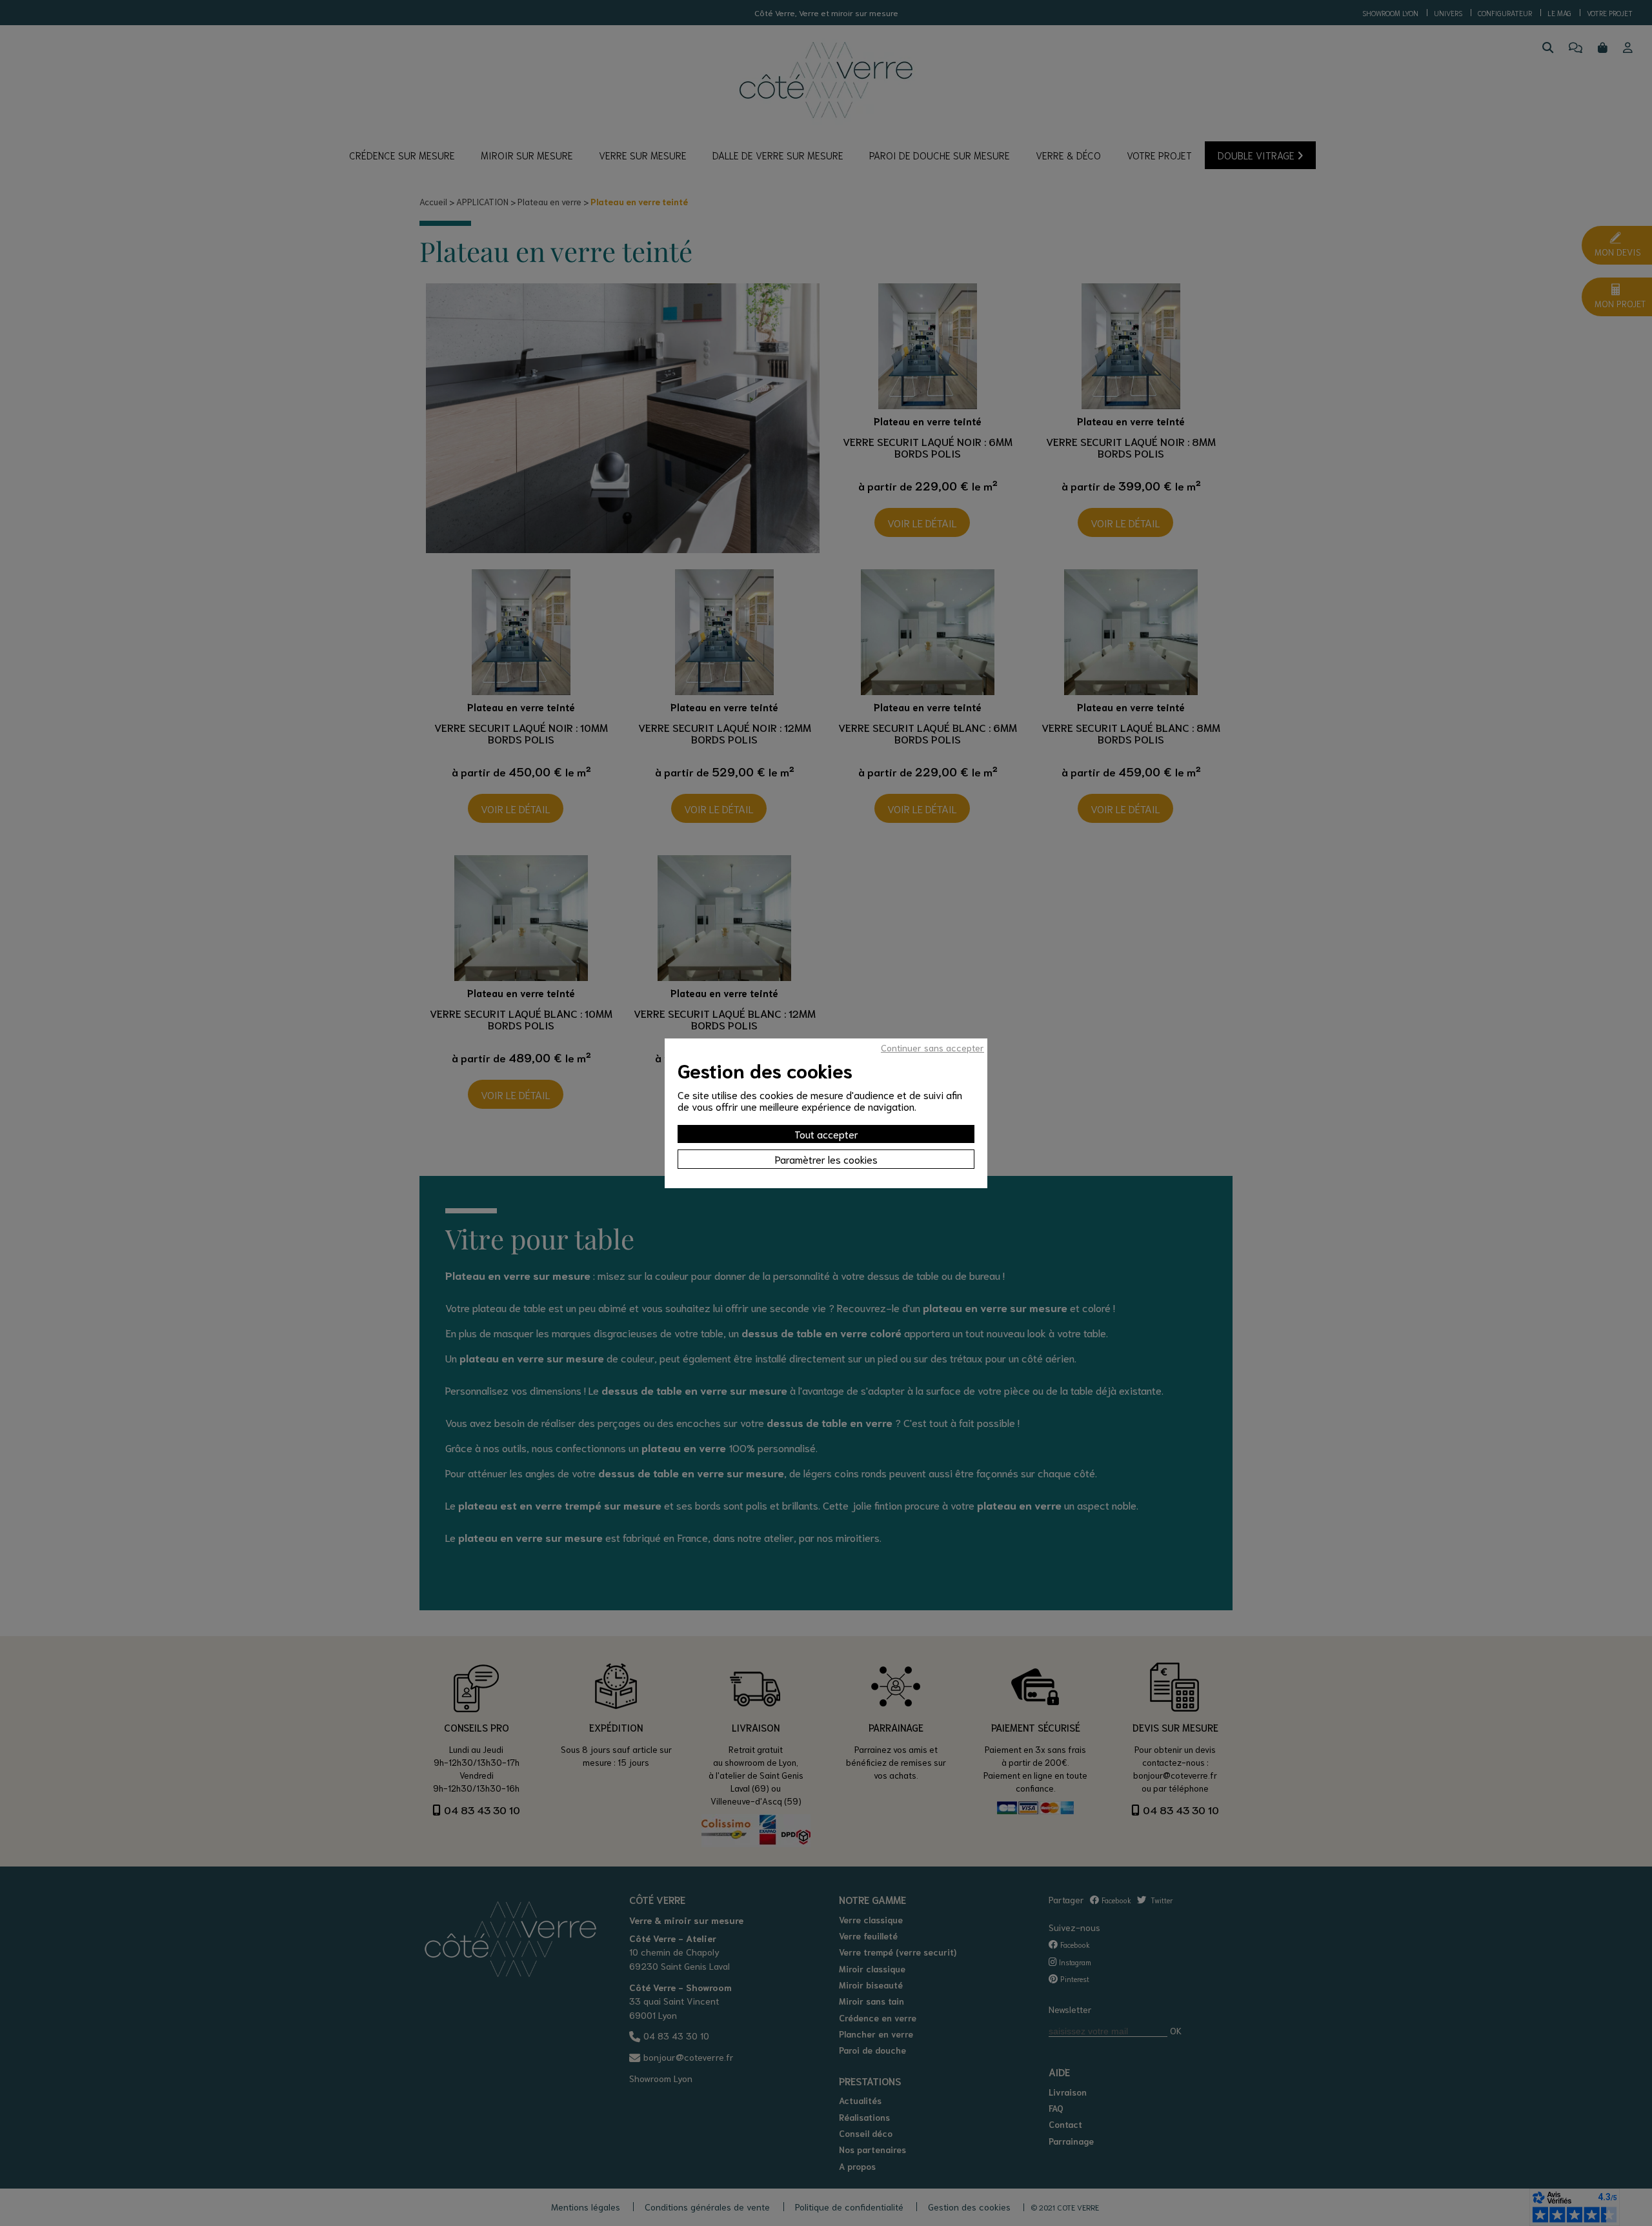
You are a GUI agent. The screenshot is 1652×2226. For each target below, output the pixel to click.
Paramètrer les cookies (826, 1159)
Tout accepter (826, 1134)
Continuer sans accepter (932, 1047)
